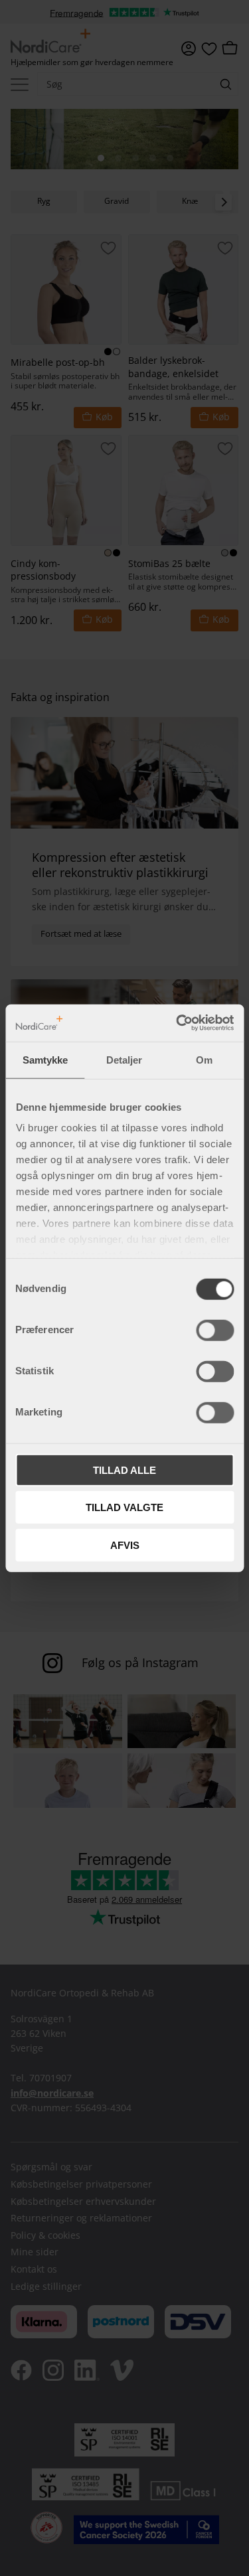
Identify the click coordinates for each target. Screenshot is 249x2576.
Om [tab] (204, 1059)
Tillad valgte (124, 1507)
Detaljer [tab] (124, 1059)
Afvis (125, 1545)
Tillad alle (124, 1470)
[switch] (215, 1330)
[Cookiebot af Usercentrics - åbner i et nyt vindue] (177, 1023)
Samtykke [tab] (45, 1059)
